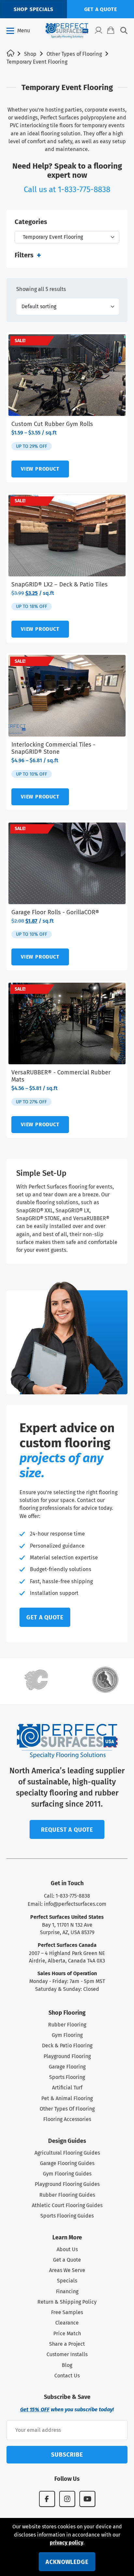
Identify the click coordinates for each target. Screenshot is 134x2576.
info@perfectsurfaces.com (75, 1904)
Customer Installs (67, 2354)
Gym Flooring (67, 2035)
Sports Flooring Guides (67, 2216)
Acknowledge (67, 2562)
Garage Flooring (67, 2067)
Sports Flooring (67, 2077)
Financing (67, 2291)
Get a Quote (67, 2260)
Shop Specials (33, 9)
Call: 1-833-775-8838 (67, 1896)
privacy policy (67, 2543)
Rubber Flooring (67, 2025)
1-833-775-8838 (84, 189)
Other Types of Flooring (74, 54)
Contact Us (67, 2376)
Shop (30, 54)
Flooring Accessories (67, 2119)
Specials (67, 2281)
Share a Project (67, 2344)
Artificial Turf (67, 2088)
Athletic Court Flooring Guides (67, 2205)
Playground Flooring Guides (67, 2184)
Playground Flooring (67, 2056)
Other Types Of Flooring (67, 2109)
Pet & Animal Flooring (67, 2098)
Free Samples (67, 2312)
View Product (40, 469)
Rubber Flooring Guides (67, 2195)
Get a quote (101, 9)
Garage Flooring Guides (67, 2163)
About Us (67, 2249)
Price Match (67, 2334)
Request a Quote (67, 1830)
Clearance (67, 2323)
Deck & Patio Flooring (67, 2046)
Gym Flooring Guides (67, 2174)
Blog (67, 2365)
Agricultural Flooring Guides (67, 2153)
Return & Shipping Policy (67, 2302)
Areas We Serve (67, 2270)
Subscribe (67, 2455)
